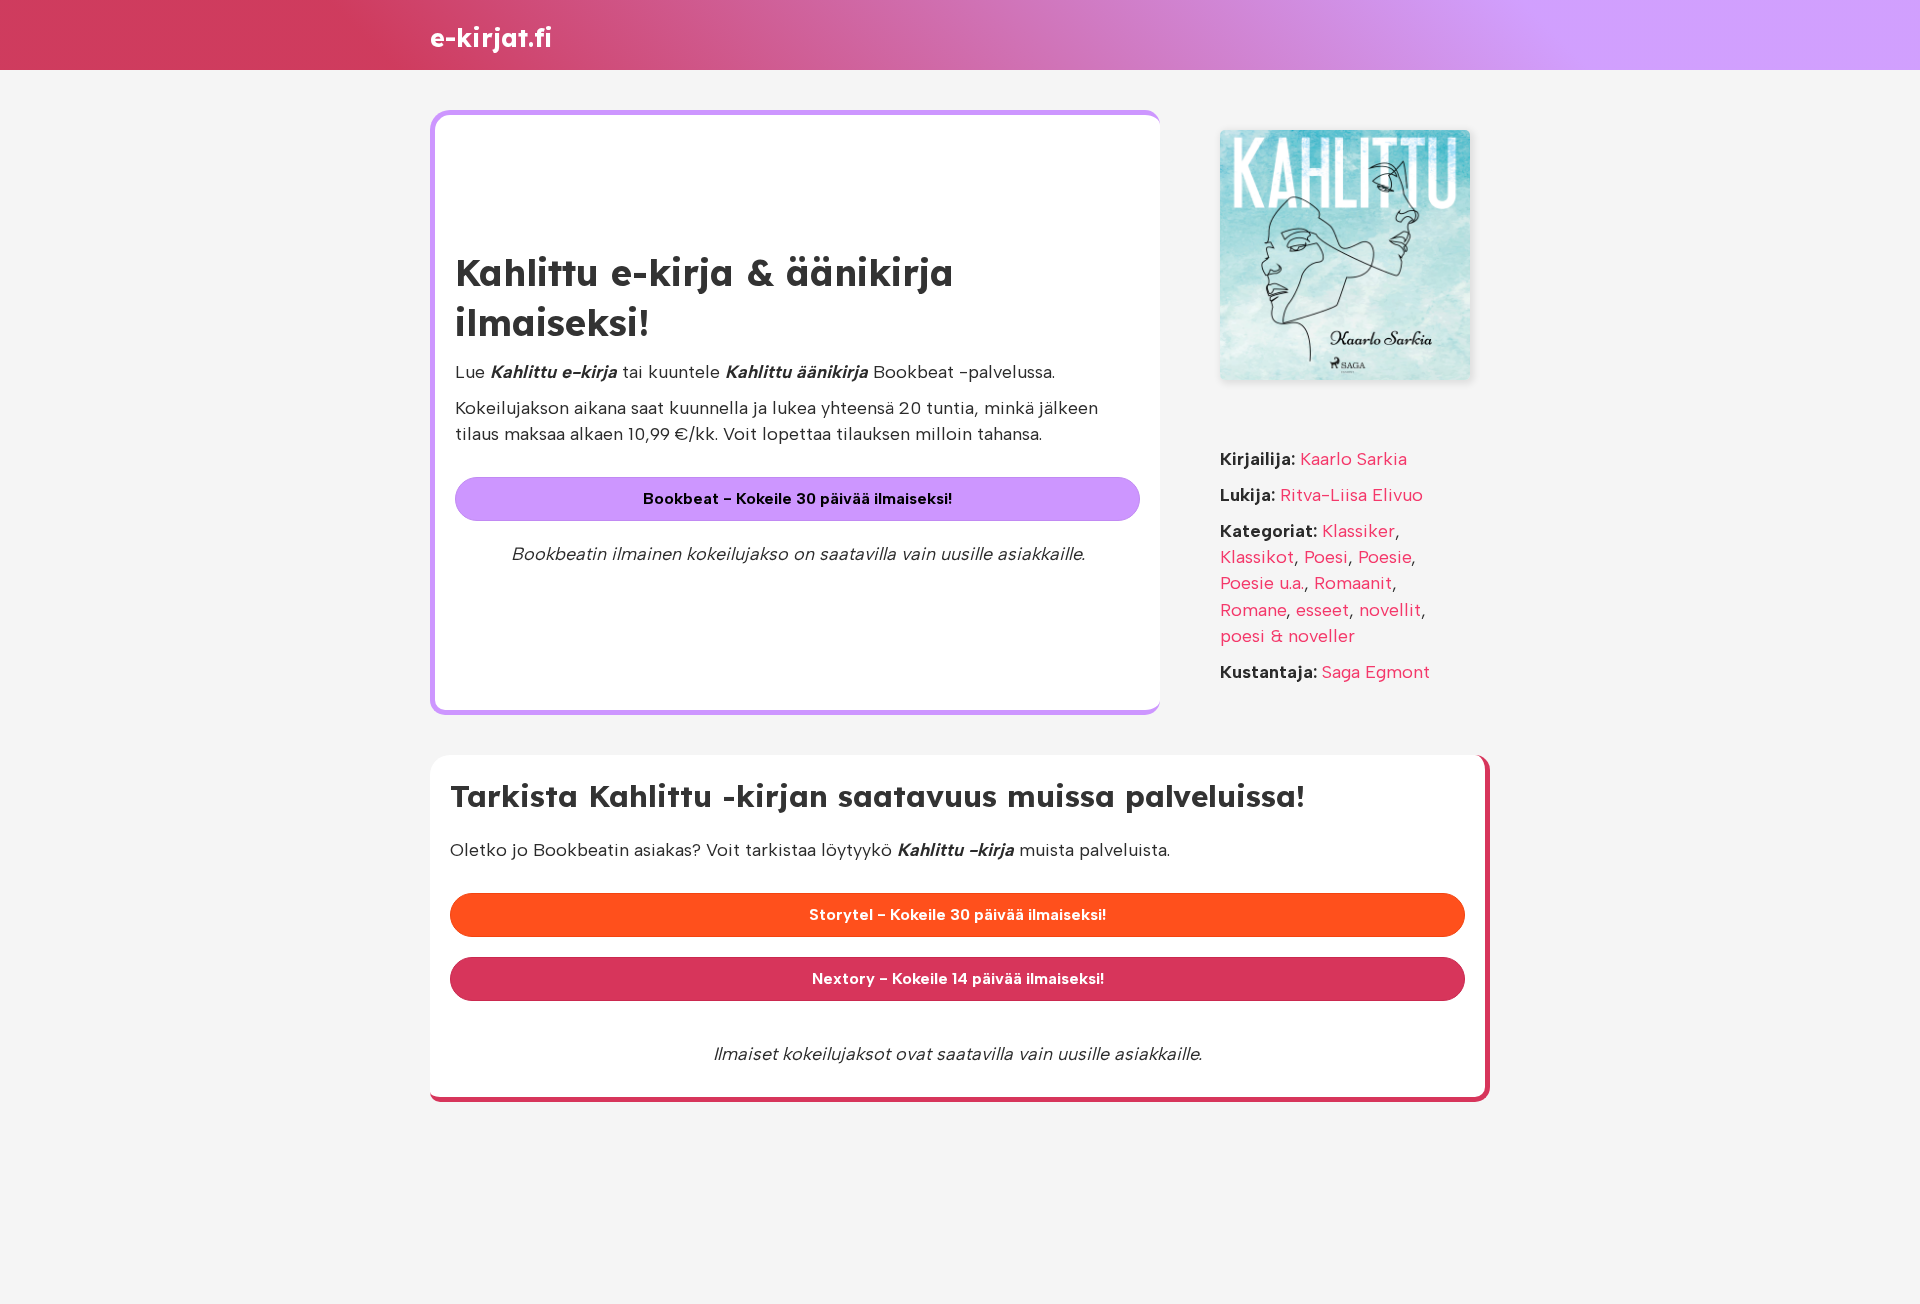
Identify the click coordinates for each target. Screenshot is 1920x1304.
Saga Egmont (1376, 672)
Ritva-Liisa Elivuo (1351, 495)
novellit (1390, 610)
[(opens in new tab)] (1345, 254)
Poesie (1384, 557)
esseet (1322, 610)
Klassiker (1358, 531)
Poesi (1326, 557)
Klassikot (1257, 557)
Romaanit (1353, 583)
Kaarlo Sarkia (1353, 459)
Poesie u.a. (1262, 583)
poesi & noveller (1287, 636)
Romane (1253, 610)
